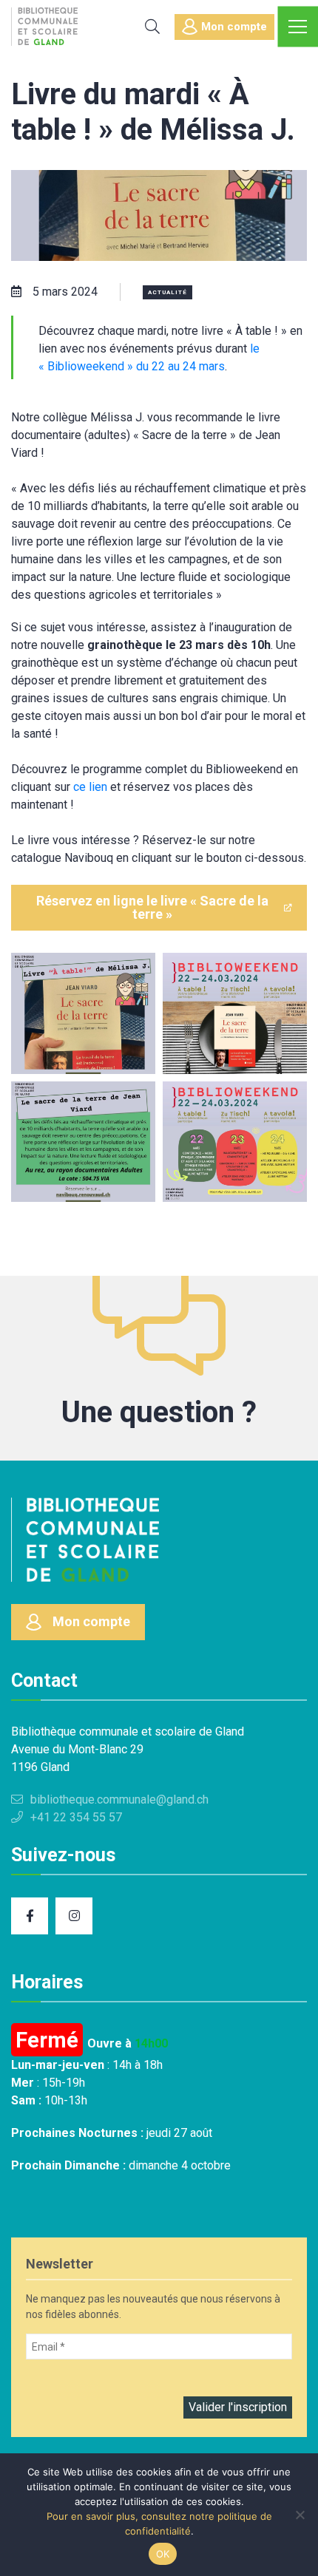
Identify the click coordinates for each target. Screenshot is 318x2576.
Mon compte (234, 27)
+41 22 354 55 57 (76, 1817)
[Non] (300, 2515)
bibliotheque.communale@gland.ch (119, 1800)
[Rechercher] (152, 27)
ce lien (90, 787)
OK (163, 2554)
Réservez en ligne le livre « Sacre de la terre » (152, 907)
